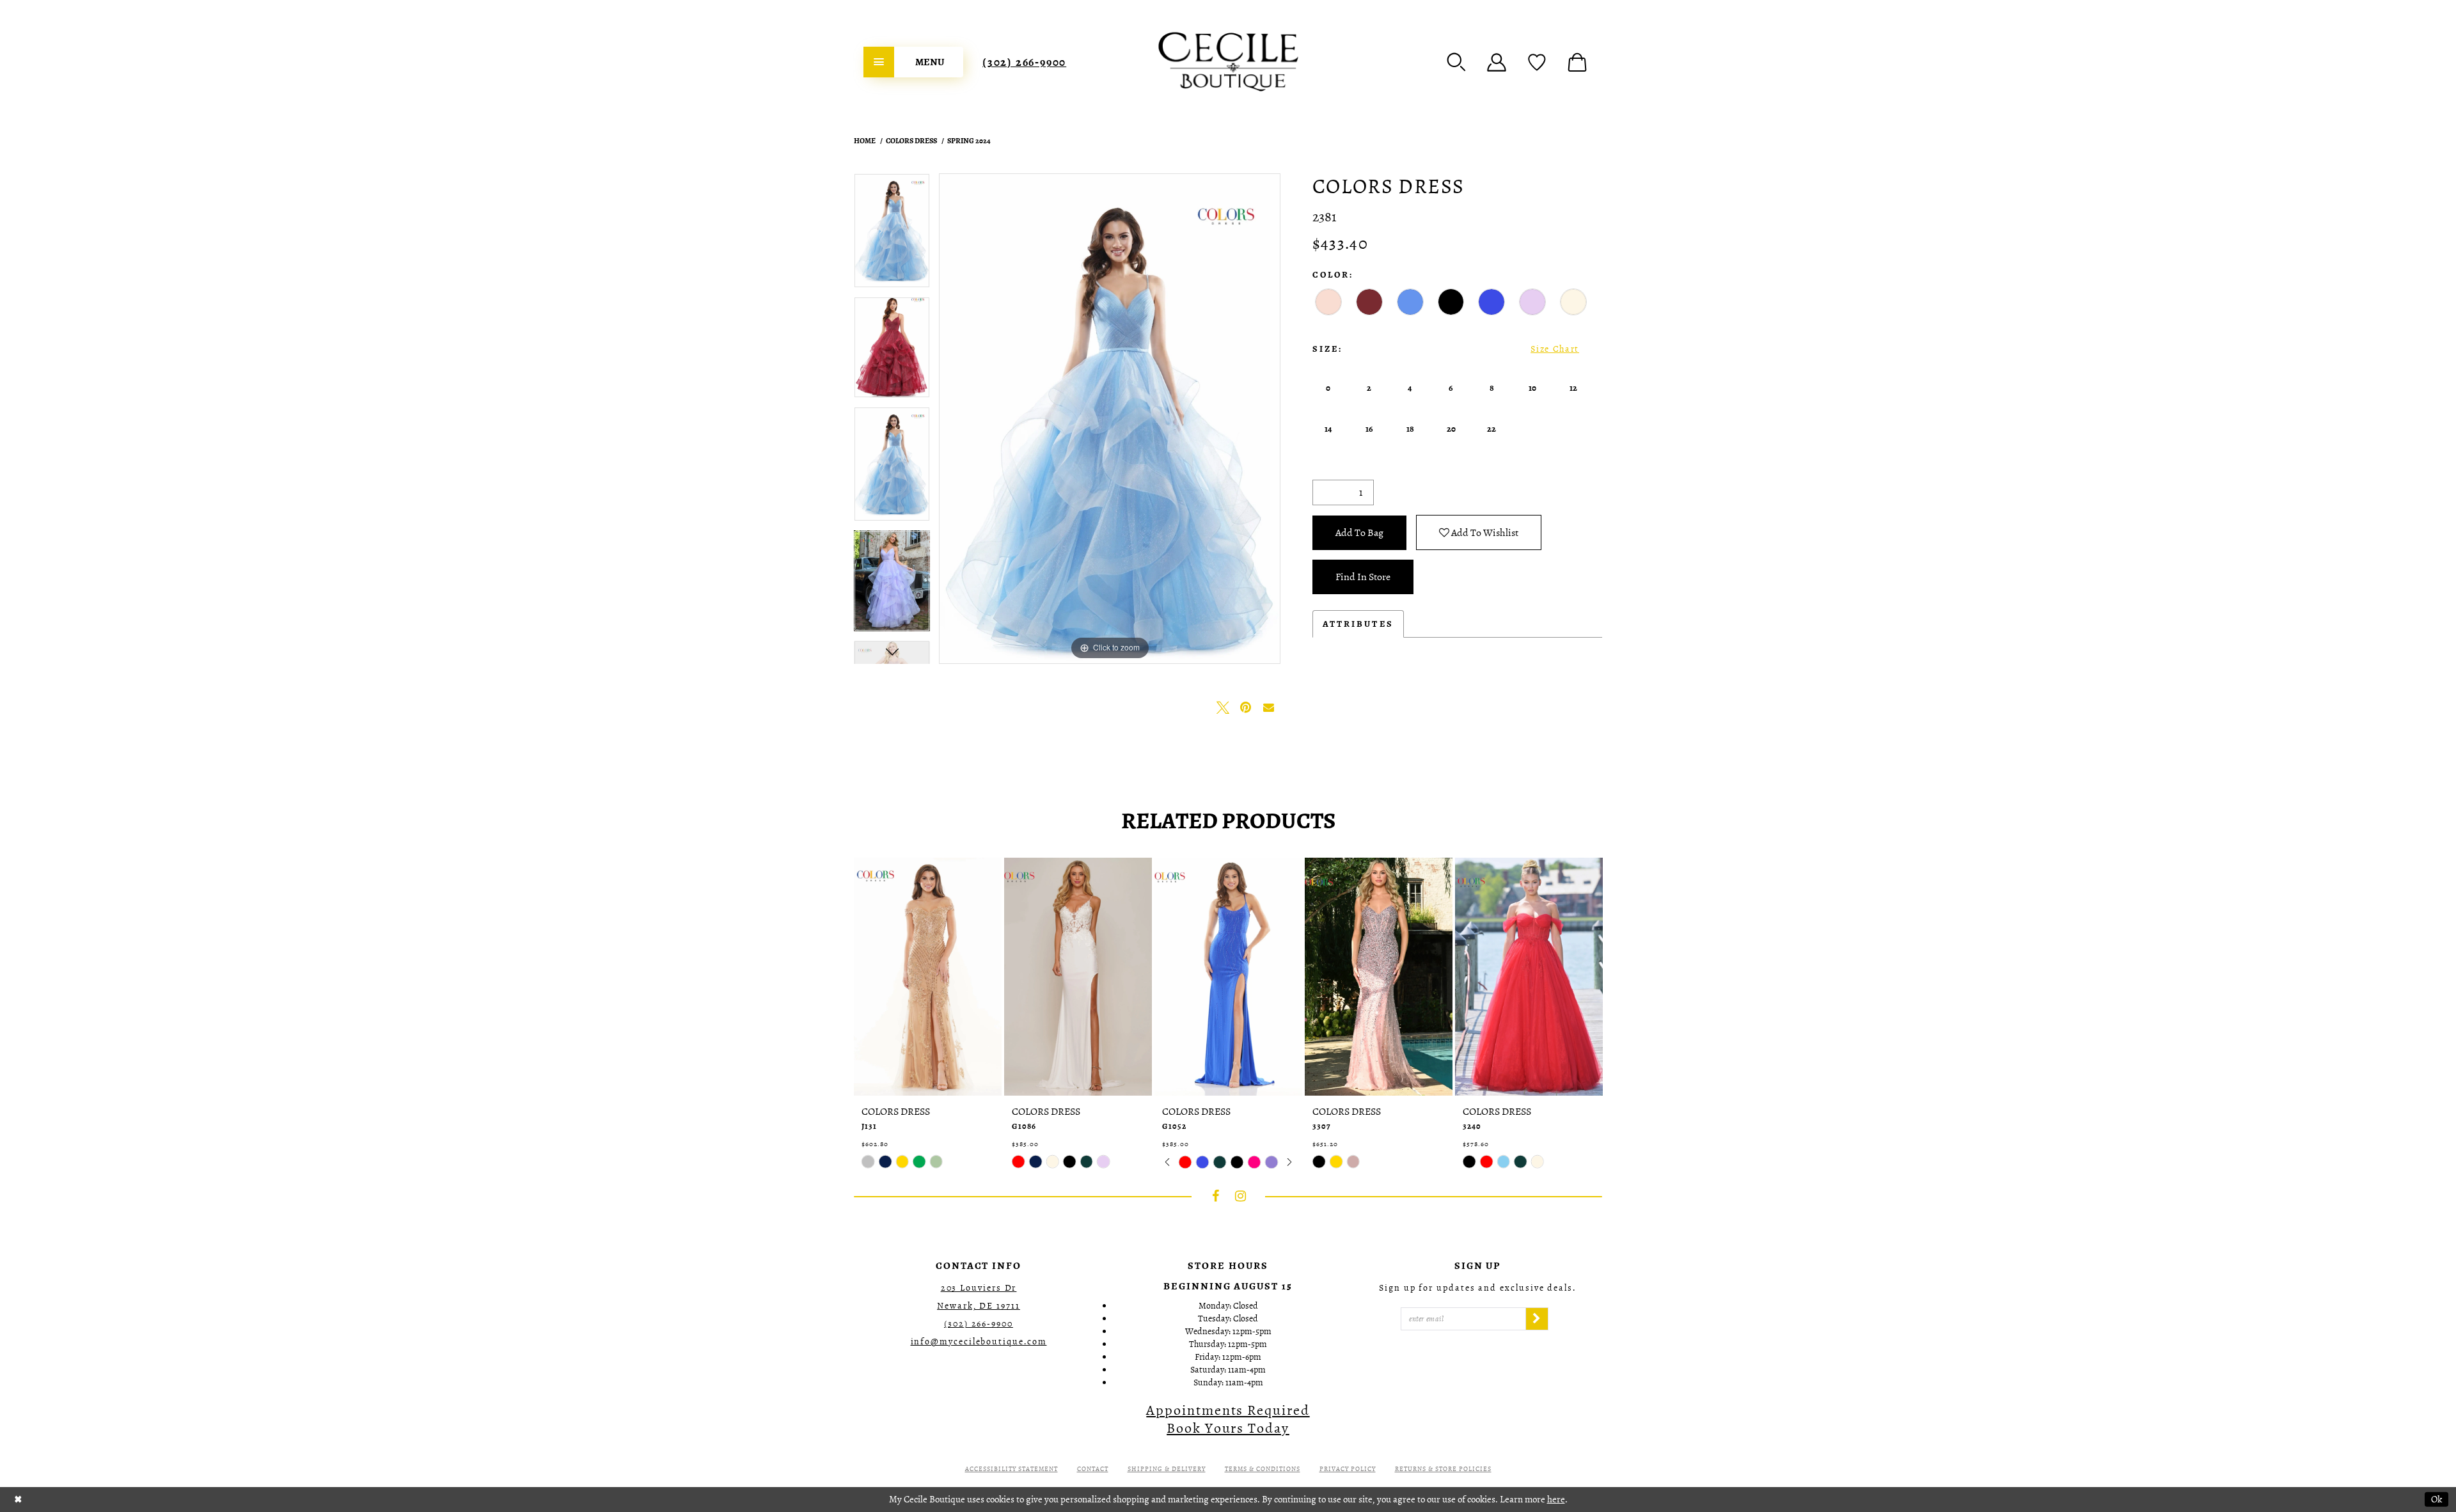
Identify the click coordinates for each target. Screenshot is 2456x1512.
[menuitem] (913, 62)
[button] (1456, 62)
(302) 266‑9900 (1024, 62)
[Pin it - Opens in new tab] (1246, 707)
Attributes (1358, 624)
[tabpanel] (892, 235)
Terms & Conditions (1263, 1469)
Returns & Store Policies (1443, 1469)
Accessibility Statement (1012, 1469)
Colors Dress (911, 141)
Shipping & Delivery (1167, 1469)
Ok (2436, 1499)
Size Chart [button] (1555, 349)
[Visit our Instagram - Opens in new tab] (1241, 1196)
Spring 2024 (969, 141)
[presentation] (928, 977)
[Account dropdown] (1497, 62)
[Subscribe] (1537, 1319)
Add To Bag (1359, 533)
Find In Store (1363, 577)
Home (865, 141)
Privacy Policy (1348, 1469)
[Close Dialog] (18, 1500)
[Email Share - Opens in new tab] (1269, 707)
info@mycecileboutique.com (979, 1342)
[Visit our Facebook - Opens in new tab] (1216, 1196)
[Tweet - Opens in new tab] (1223, 707)
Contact (1093, 1469)
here (1556, 1499)
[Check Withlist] (1537, 62)
